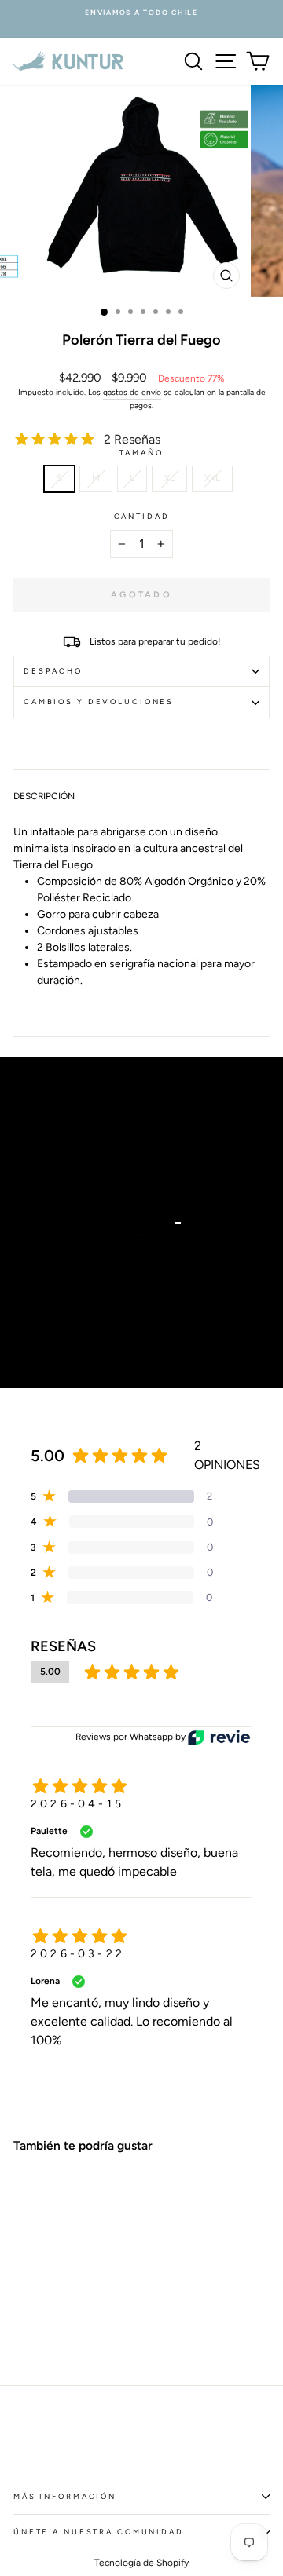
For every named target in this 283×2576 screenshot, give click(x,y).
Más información (65, 2496)
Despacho (53, 671)
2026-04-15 (77, 1804)
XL (169, 478)
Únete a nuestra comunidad (99, 2532)
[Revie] (219, 1737)
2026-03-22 (78, 1954)
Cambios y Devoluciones (99, 702)
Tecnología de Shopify (141, 2563)
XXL (212, 478)
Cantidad (142, 516)
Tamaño (141, 453)
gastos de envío (132, 392)
